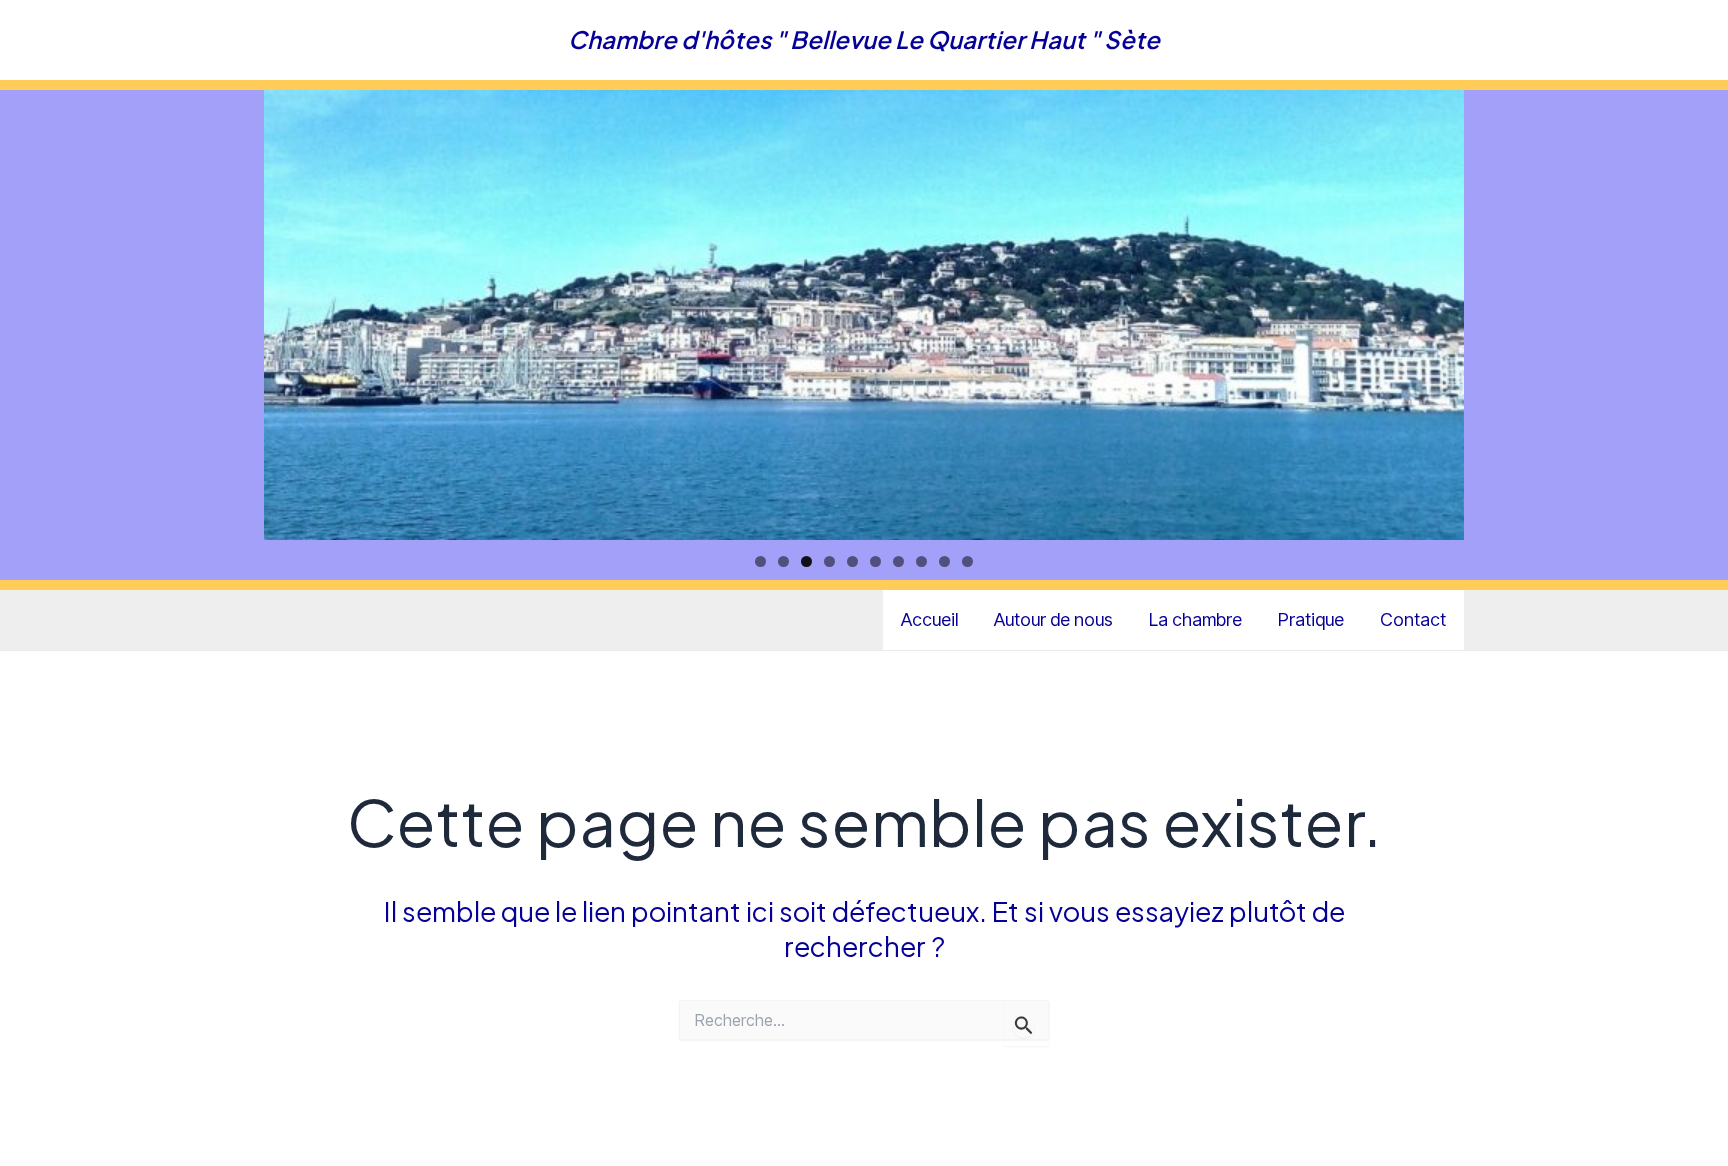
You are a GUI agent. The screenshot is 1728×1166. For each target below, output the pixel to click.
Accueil (929, 619)
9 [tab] (944, 561)
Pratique (1311, 619)
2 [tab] (783, 561)
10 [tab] (968, 561)
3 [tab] (806, 561)
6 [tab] (875, 561)
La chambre (1195, 619)
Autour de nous (1053, 619)
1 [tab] (760, 561)
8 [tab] (921, 561)
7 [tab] (898, 561)
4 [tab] (829, 561)
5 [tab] (852, 561)
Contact (1413, 619)
